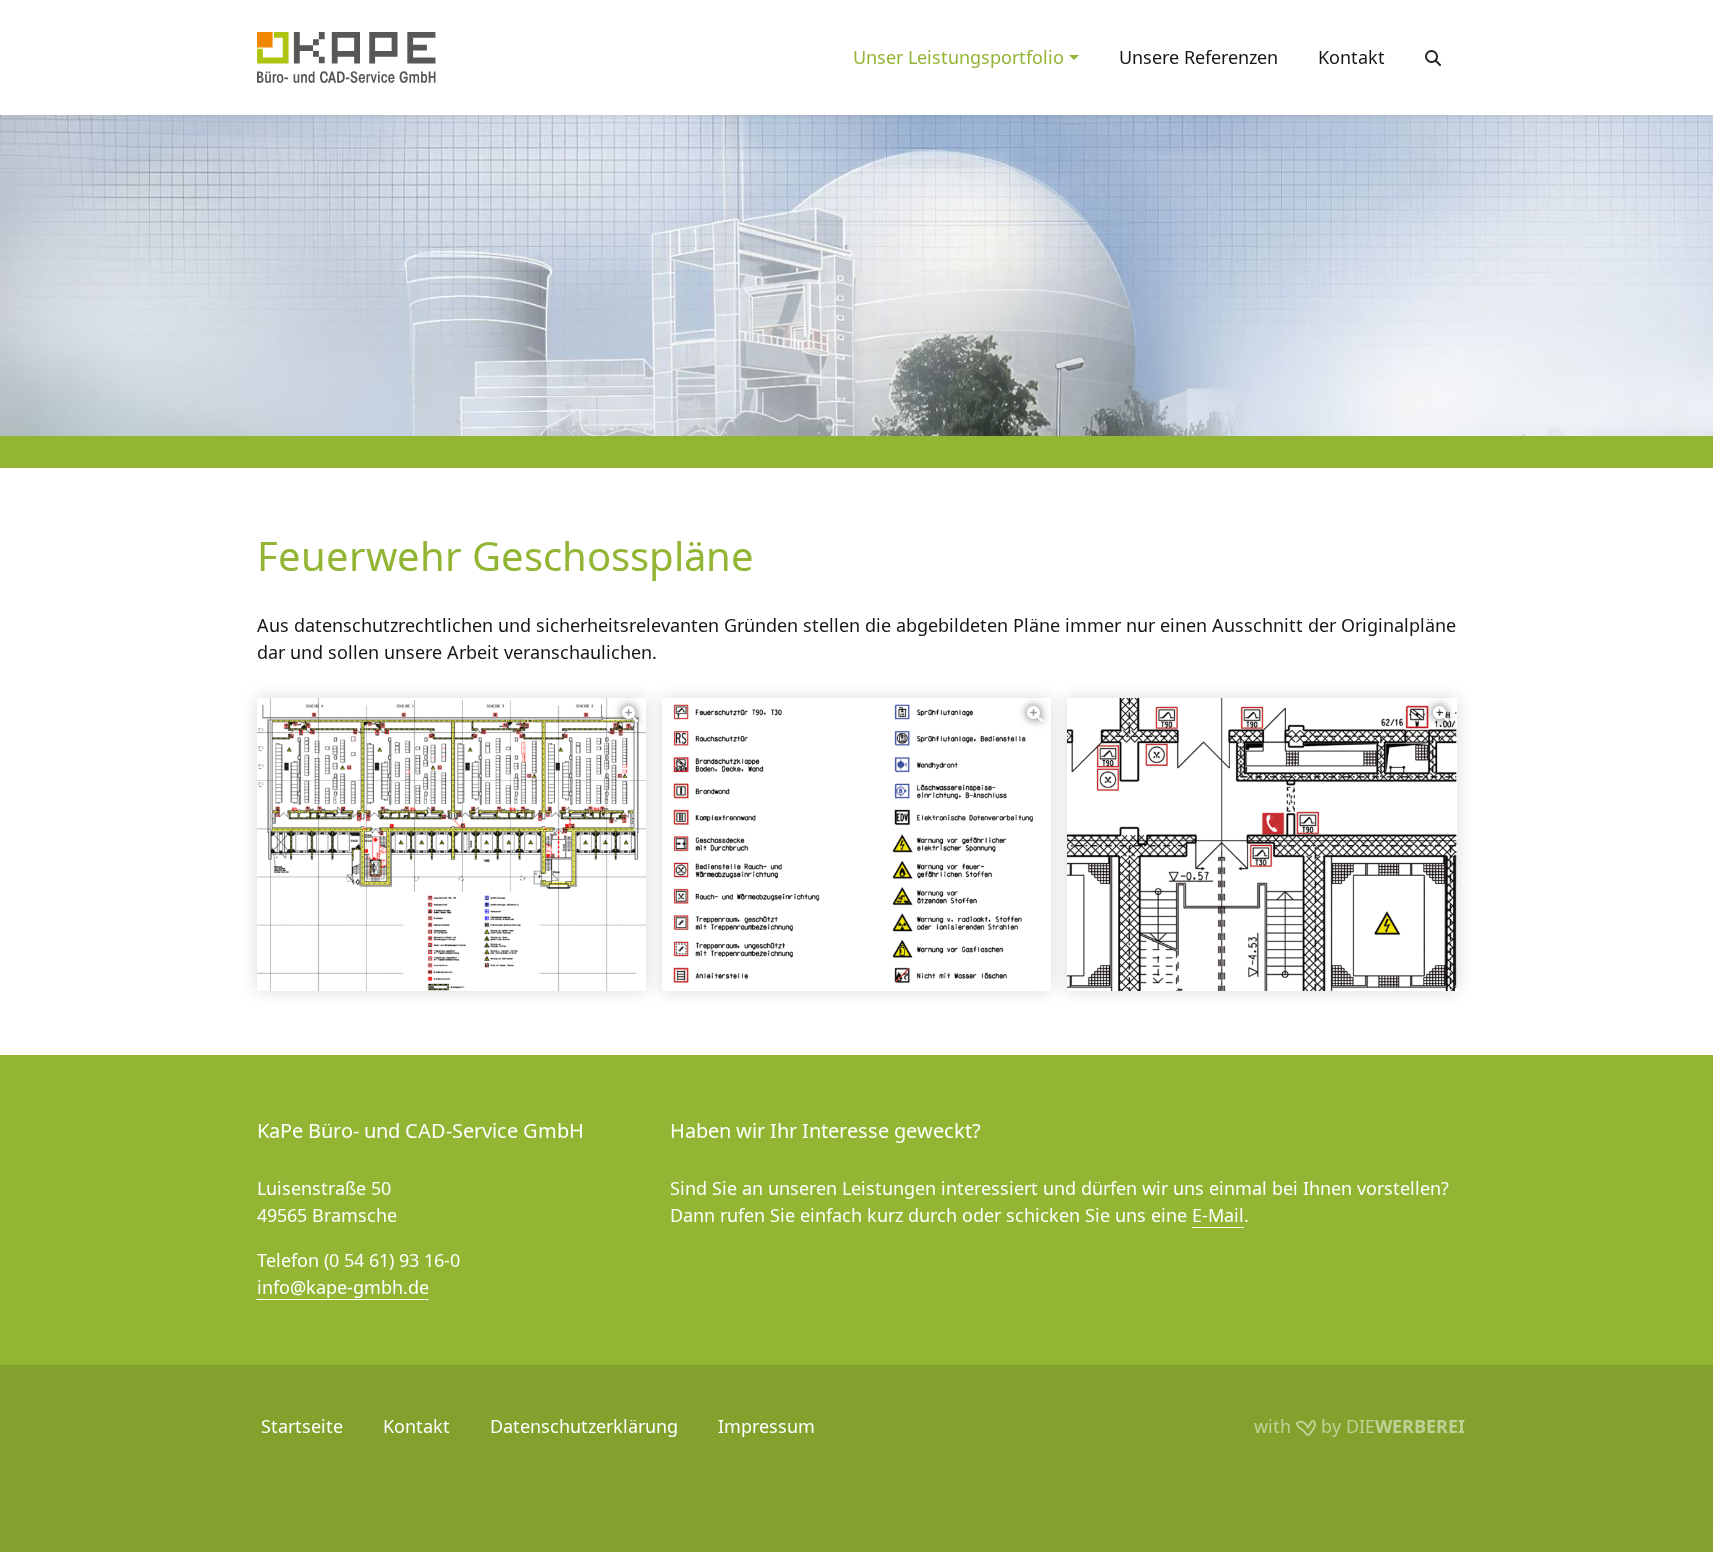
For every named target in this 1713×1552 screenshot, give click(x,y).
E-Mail (1218, 1215)
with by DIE (1359, 1426)
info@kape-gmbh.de (343, 1287)
